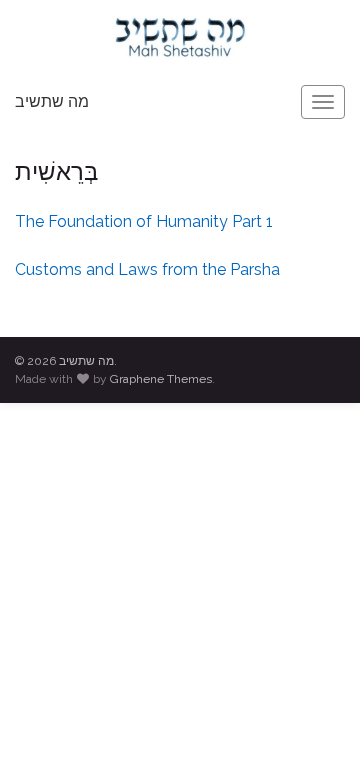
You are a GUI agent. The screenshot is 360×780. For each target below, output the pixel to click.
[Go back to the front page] (180, 38)
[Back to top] (315, 735)
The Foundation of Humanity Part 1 (144, 221)
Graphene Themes (161, 379)
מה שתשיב (52, 101)
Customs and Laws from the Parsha (147, 269)
